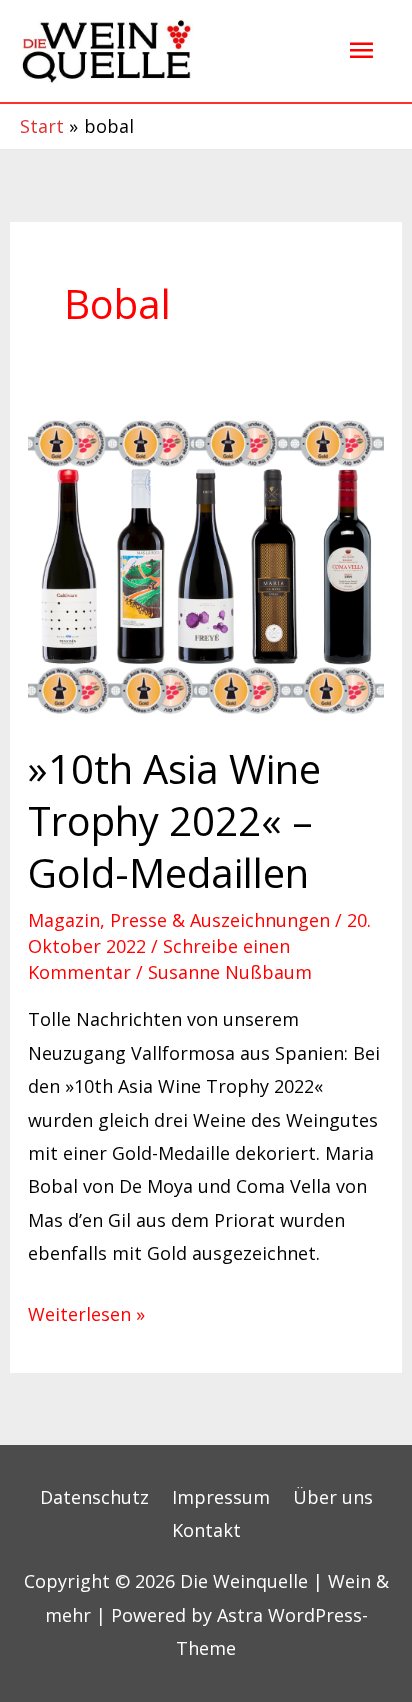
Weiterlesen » (86, 1312)
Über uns (333, 1497)
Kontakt (206, 1530)
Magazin (64, 920)
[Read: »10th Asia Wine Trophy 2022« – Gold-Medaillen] (206, 564)
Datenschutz (94, 1497)
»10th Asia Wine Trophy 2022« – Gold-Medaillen (174, 820)
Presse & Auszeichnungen (220, 920)
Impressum (221, 1497)
